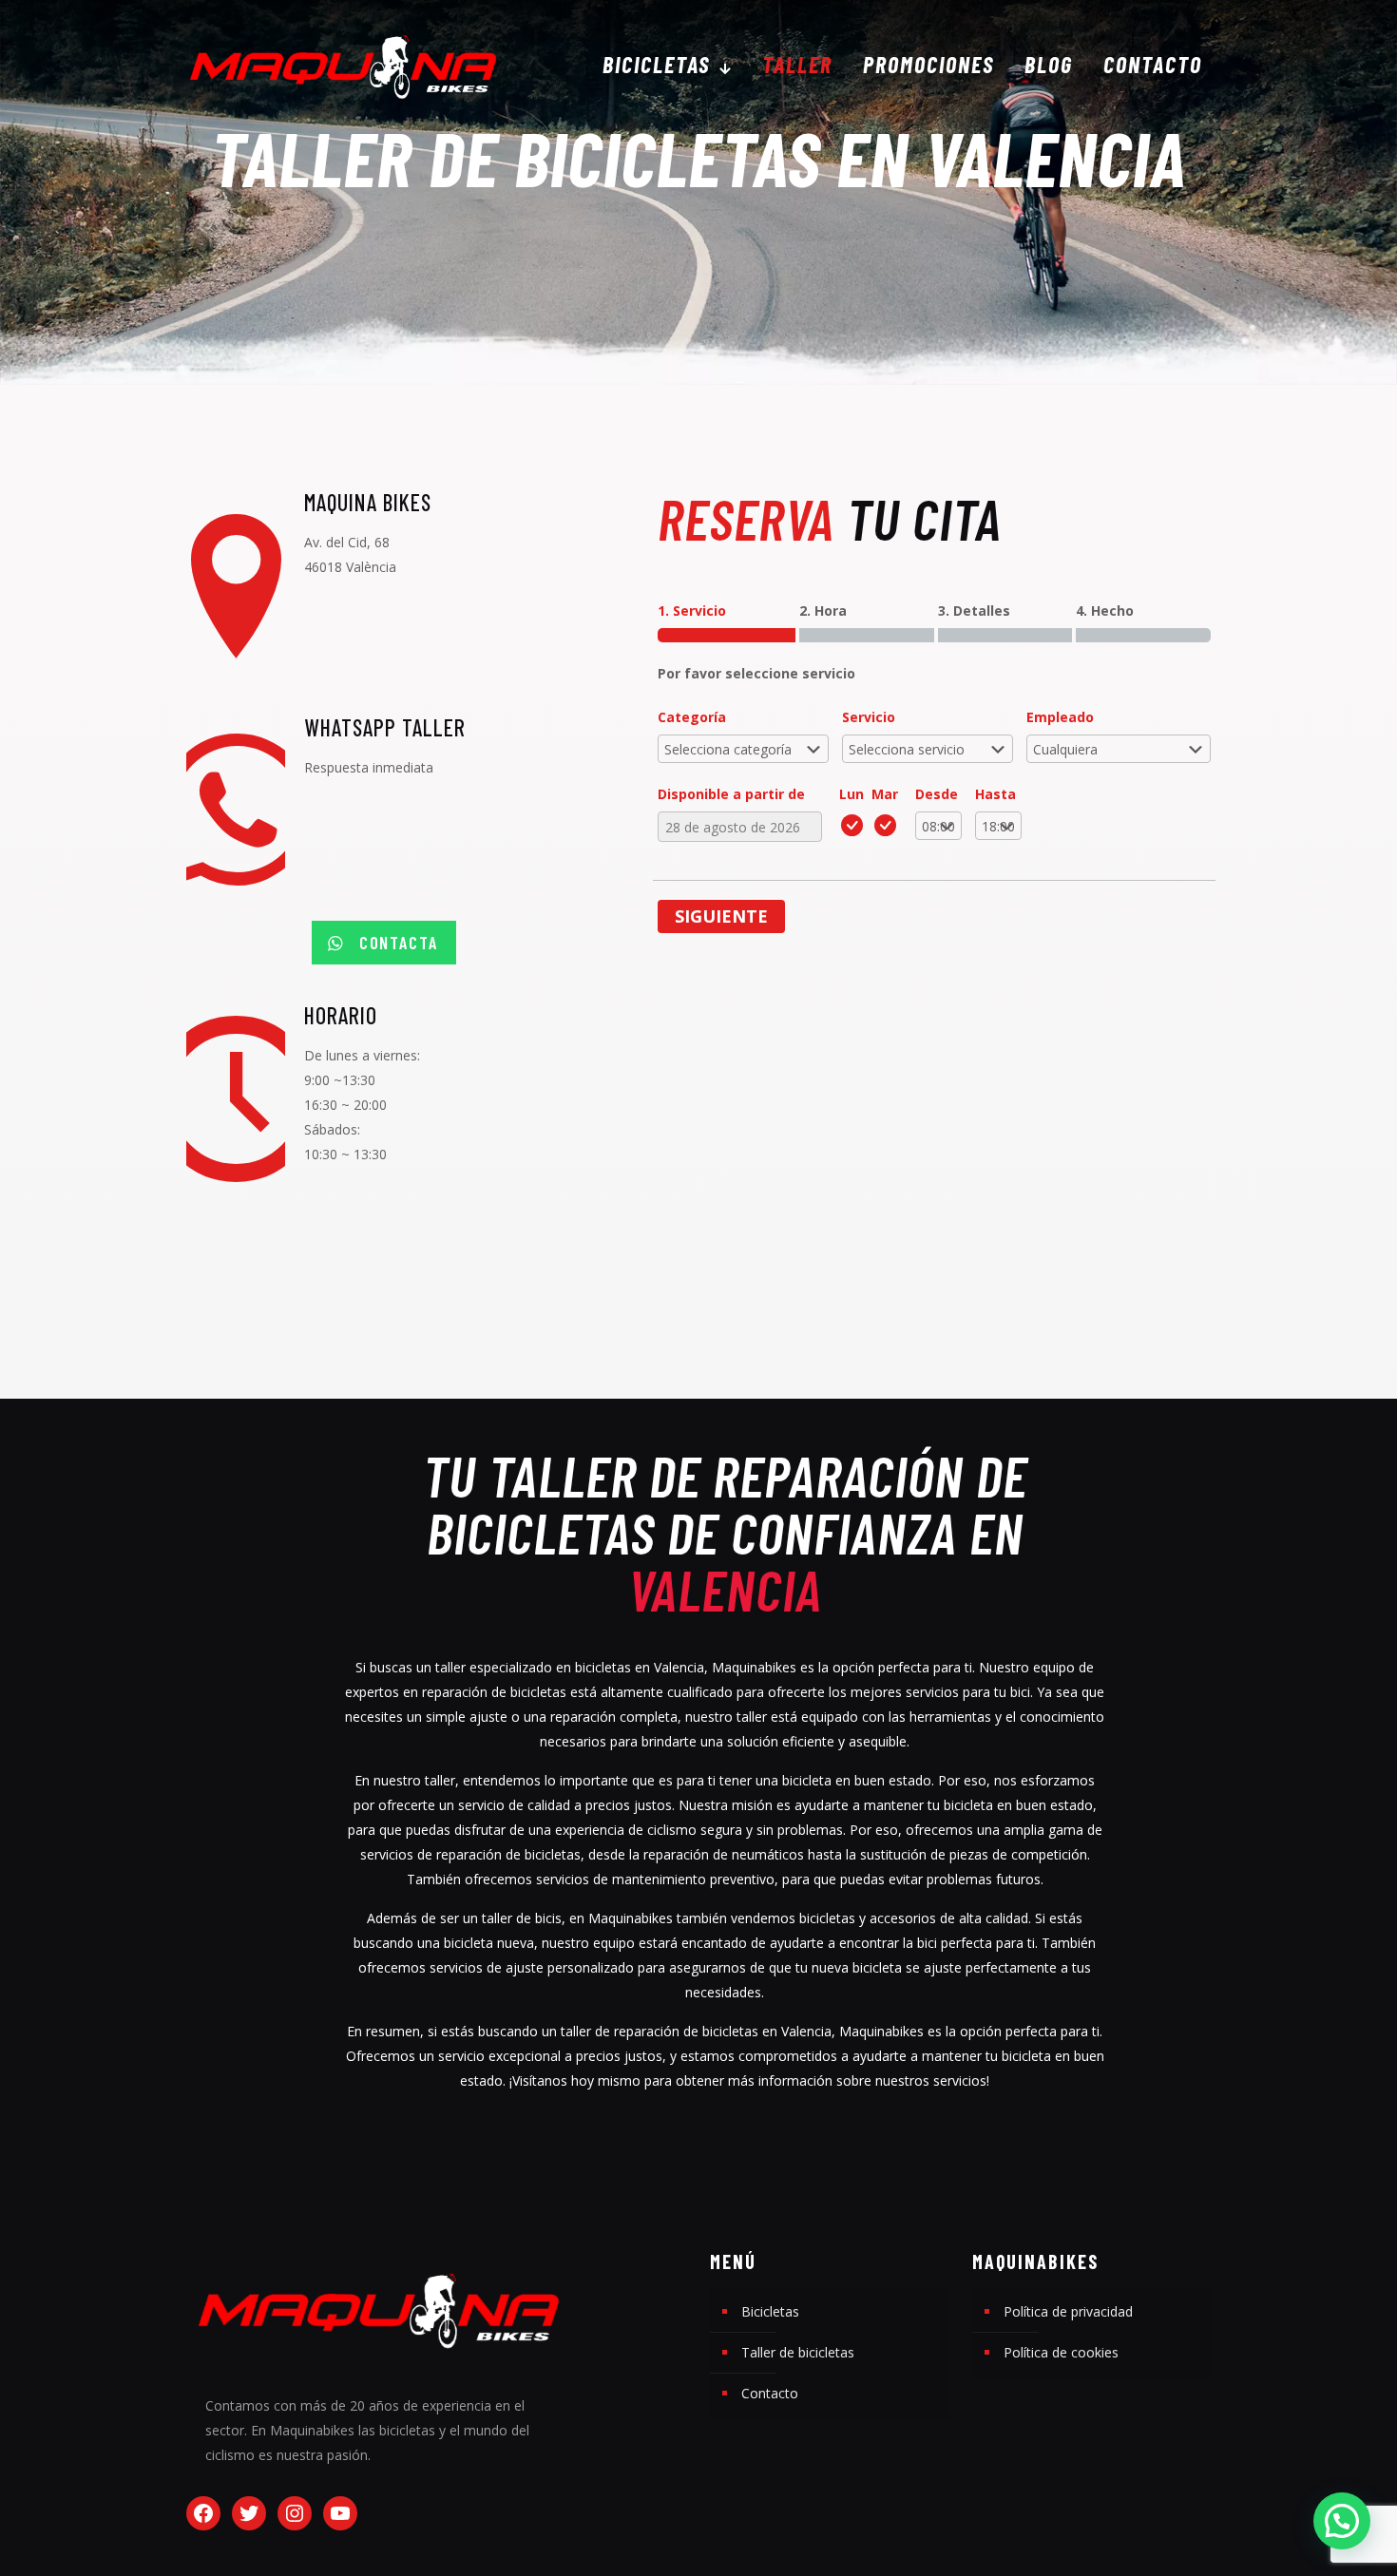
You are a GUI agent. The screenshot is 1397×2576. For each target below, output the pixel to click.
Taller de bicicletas (798, 2352)
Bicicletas (770, 2311)
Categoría (692, 717)
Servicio (869, 717)
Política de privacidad (1068, 2311)
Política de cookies (1061, 2352)
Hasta (995, 794)
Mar (885, 794)
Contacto (770, 2393)
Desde (937, 794)
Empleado (1060, 717)
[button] (1342, 2521)
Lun (852, 794)
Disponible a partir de (731, 794)
